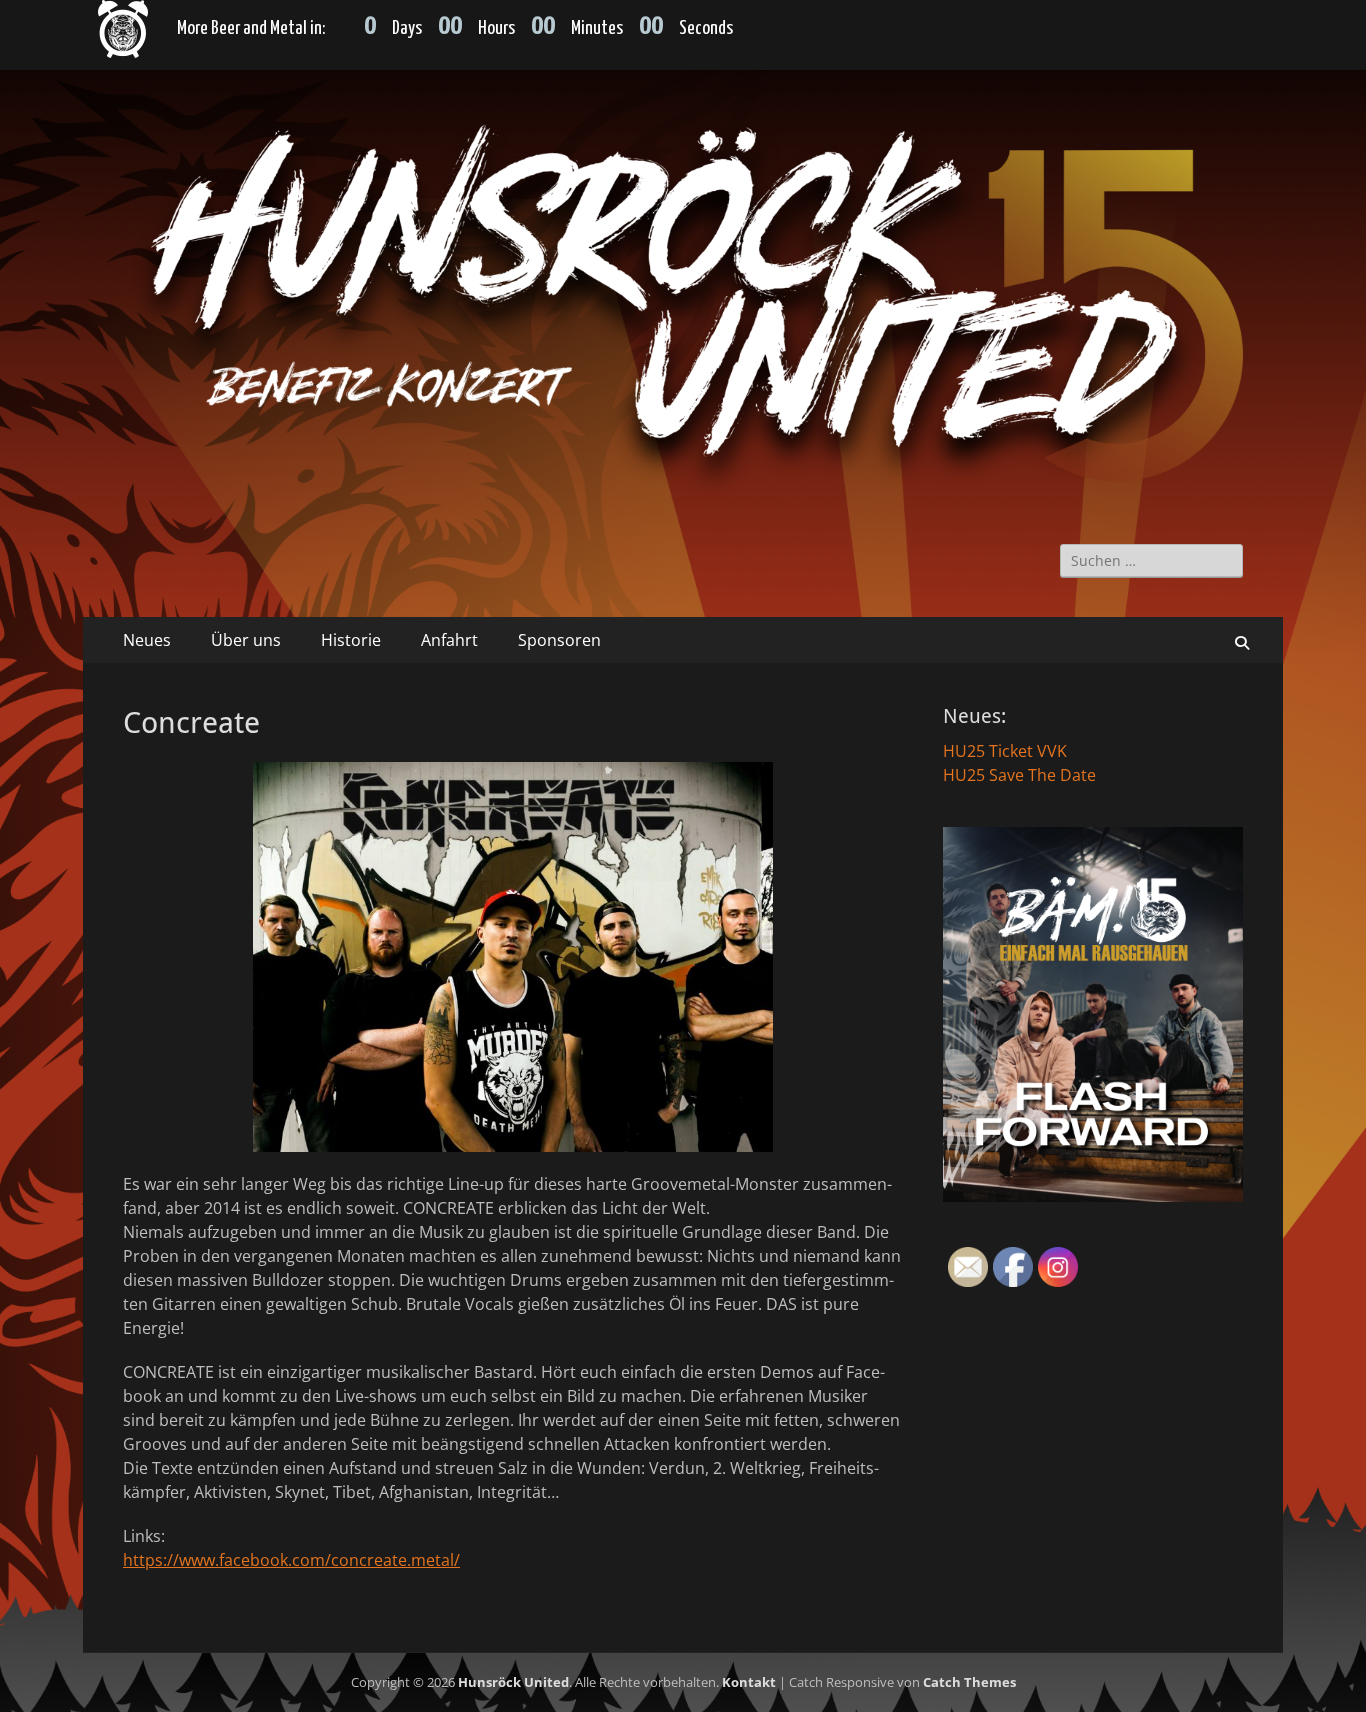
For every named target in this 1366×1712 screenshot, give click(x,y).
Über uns (246, 640)
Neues (147, 640)
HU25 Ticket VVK (1005, 751)
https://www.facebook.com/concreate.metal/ (291, 1560)
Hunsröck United (513, 1682)
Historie (351, 640)
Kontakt (749, 1682)
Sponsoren (559, 640)
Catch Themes (969, 1682)
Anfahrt (449, 640)
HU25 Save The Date (1019, 775)
